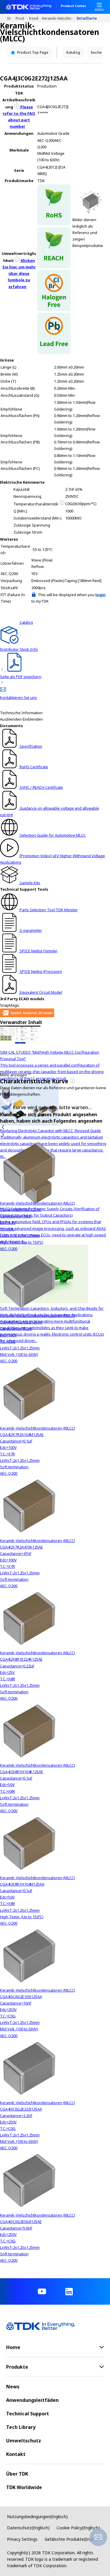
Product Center (73, 6)
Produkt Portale (22, 18)
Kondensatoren (35, 18)
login (100, 595)
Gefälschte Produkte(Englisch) (73, 2539)
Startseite (11, 18)
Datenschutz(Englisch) (28, 2528)
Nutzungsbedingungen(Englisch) (37, 2517)
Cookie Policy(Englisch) (78, 2528)
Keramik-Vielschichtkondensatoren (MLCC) (59, 18)
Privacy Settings (22, 2539)
